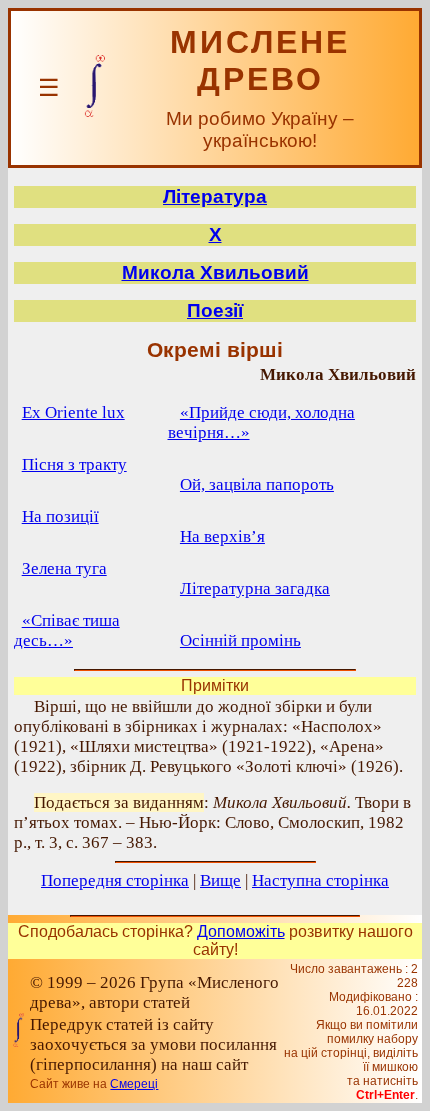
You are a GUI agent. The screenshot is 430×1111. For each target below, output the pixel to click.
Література (215, 196)
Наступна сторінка (320, 880)
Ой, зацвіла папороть (257, 484)
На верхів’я (222, 536)
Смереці (134, 1084)
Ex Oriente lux (73, 412)
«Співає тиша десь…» (67, 630)
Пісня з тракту (74, 464)
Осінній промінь (240, 640)
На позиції (60, 516)
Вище (220, 880)
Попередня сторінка (115, 880)
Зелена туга (64, 568)
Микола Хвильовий (215, 272)
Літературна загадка (255, 588)
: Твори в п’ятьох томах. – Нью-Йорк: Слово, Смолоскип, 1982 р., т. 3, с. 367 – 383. (212, 822)
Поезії (215, 310)
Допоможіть (241, 931)
